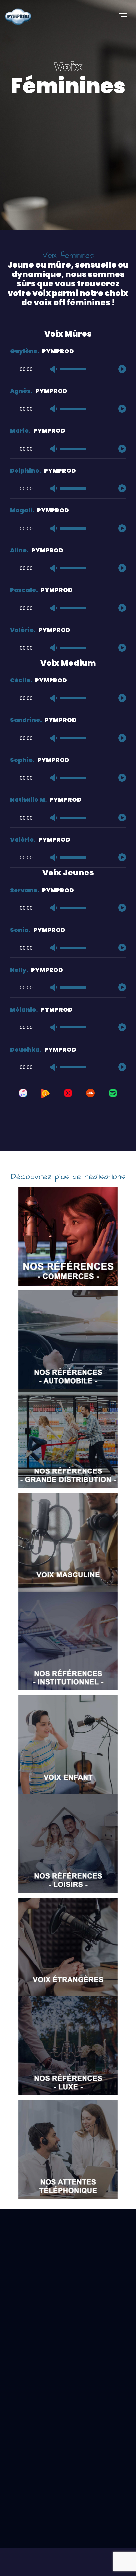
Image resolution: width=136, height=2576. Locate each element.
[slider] (73, 370)
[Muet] (53, 369)
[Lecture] (122, 369)
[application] (68, 366)
